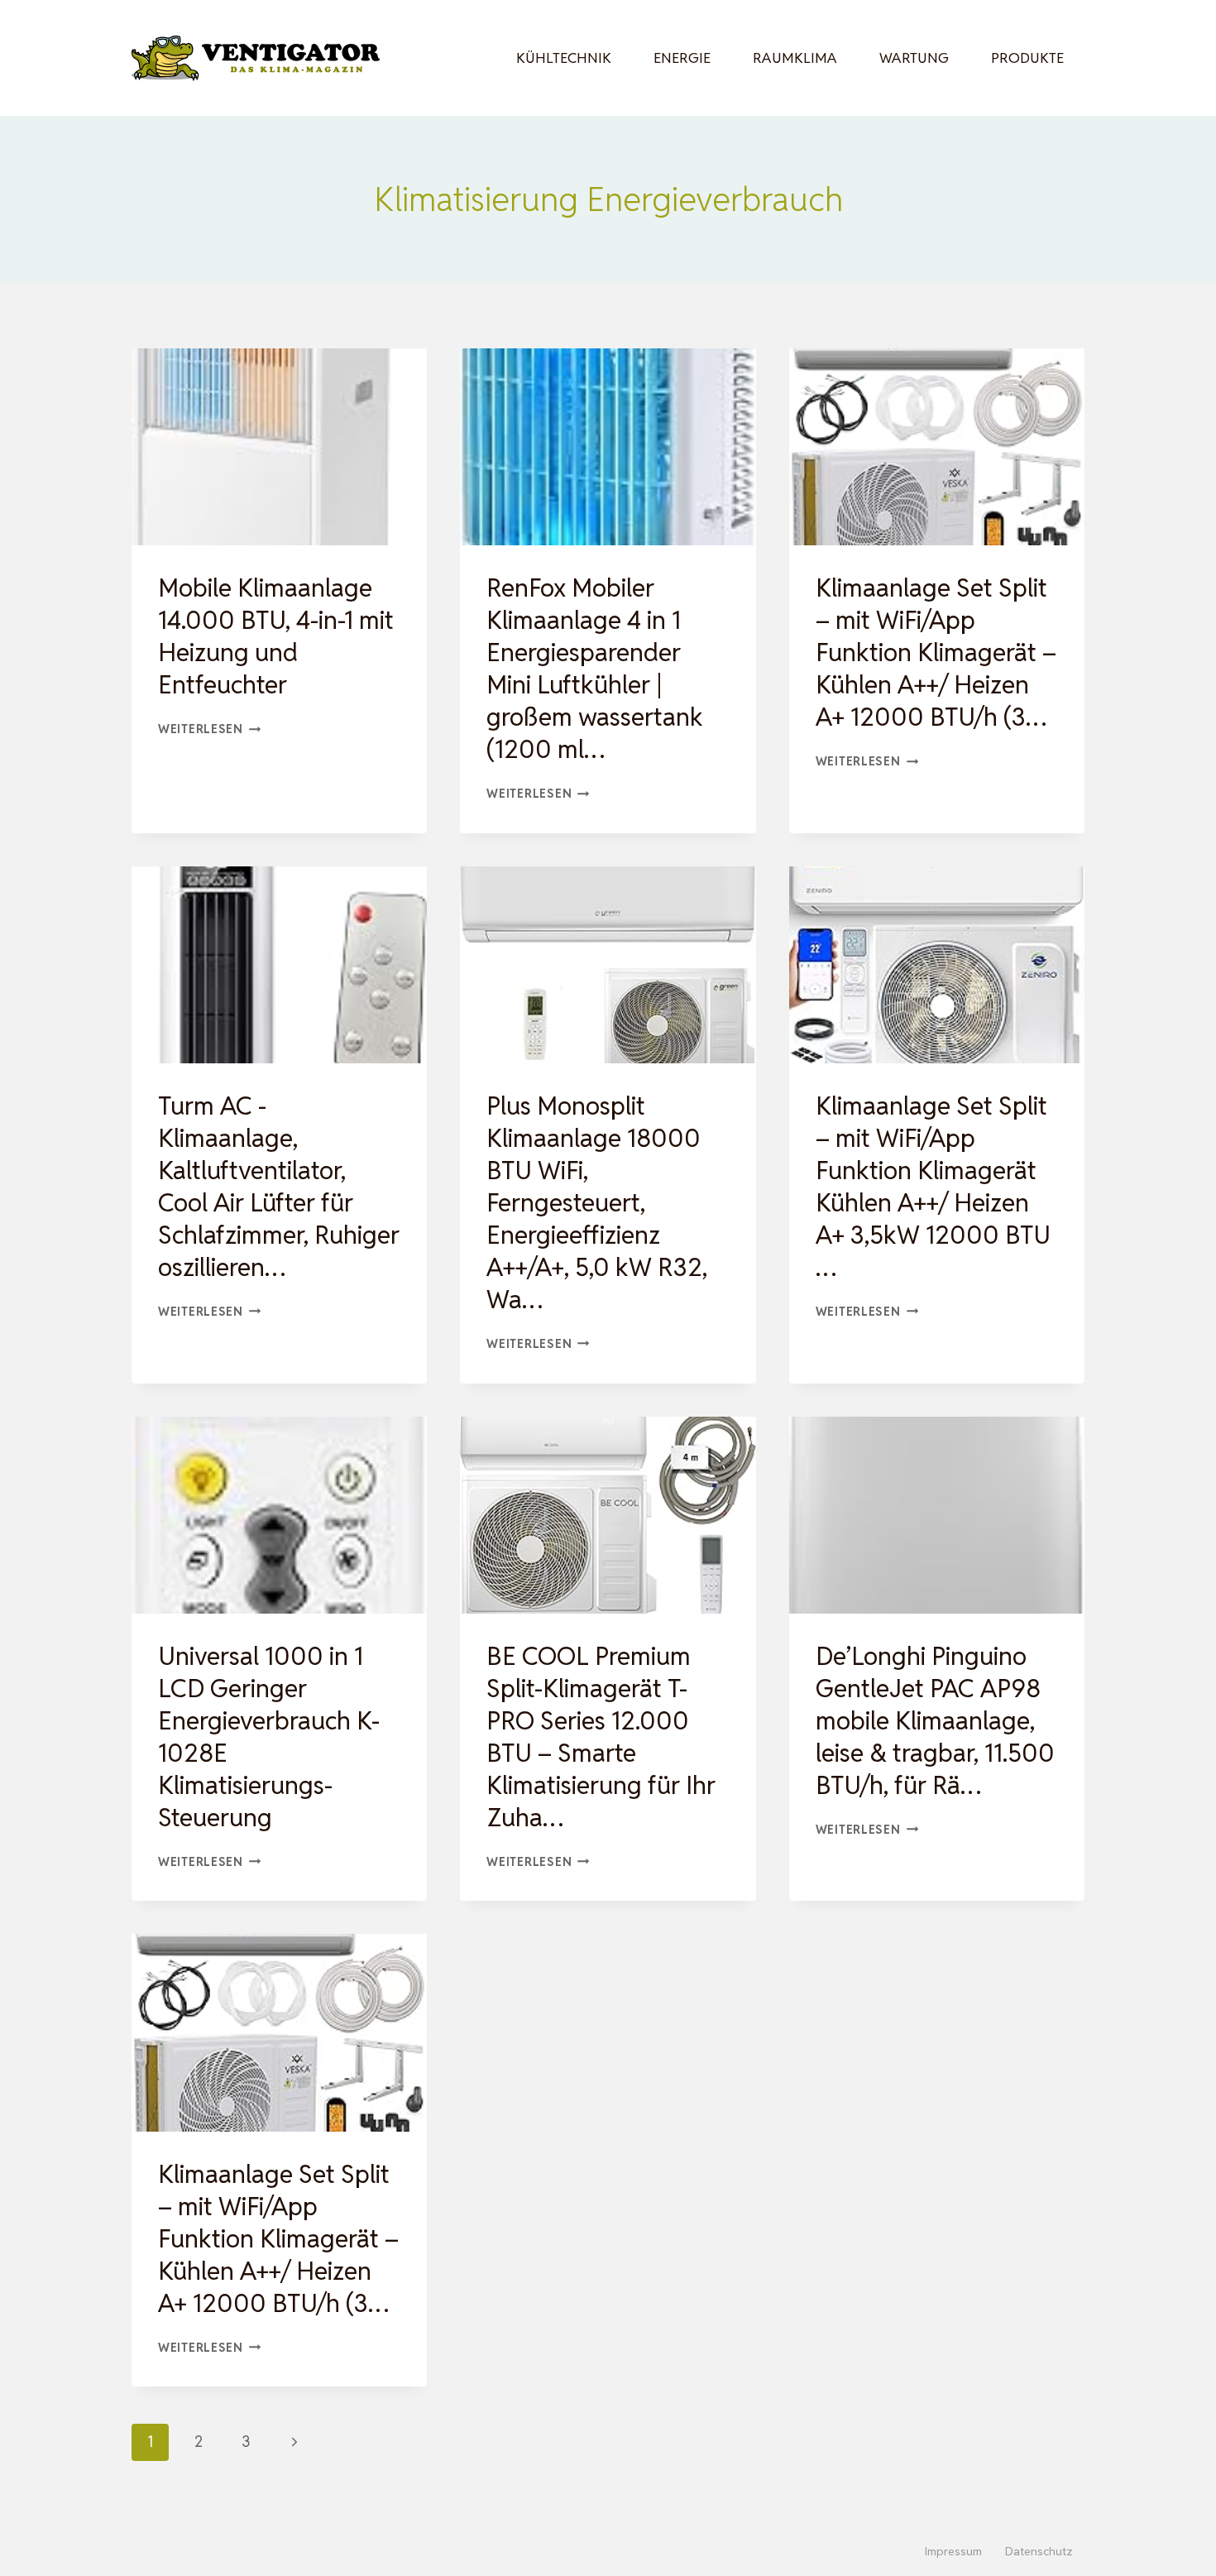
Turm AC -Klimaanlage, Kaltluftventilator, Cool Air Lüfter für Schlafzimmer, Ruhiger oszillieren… (279, 1187)
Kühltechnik (564, 58)
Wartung (914, 58)
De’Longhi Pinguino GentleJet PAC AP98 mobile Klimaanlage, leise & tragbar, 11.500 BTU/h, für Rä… (935, 1721)
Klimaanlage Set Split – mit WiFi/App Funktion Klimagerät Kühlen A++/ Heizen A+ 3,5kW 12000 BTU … (933, 1187)
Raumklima (795, 58)
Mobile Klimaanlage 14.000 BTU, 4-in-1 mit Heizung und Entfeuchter (276, 636)
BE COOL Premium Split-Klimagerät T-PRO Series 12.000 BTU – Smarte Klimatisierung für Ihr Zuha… (601, 1737)
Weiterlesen (210, 729)
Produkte (1027, 58)
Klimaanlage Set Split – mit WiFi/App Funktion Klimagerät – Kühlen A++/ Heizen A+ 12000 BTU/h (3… (936, 652)
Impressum (953, 2551)
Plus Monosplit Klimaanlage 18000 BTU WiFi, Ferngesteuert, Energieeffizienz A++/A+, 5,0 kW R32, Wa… (597, 1203)
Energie (682, 58)
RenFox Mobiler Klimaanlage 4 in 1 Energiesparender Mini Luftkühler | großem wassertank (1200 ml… (595, 669)
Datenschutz (1039, 2551)
